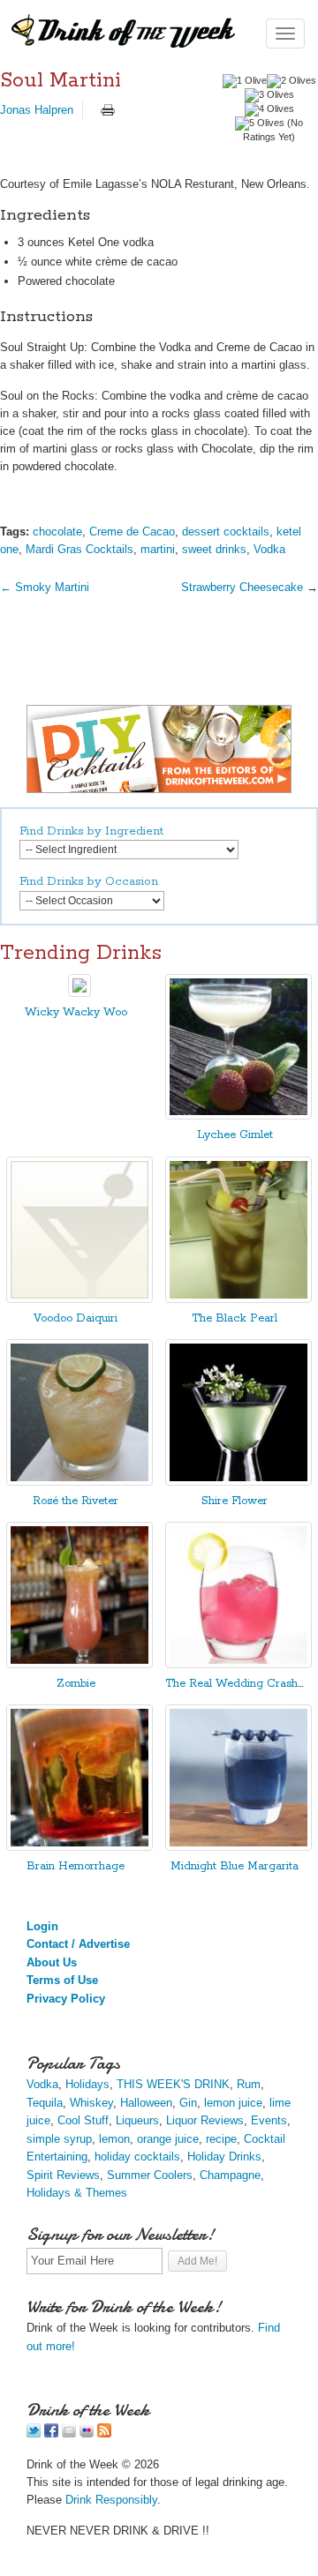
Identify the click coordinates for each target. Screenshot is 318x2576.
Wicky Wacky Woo (76, 1012)
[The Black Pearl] (238, 1299)
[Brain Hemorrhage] (79, 1847)
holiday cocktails (137, 2157)
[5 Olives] (260, 124)
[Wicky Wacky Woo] (79, 993)
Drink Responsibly (111, 2500)
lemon (114, 2139)
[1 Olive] (245, 81)
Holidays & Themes (77, 2193)
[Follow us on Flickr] (87, 2434)
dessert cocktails (226, 532)
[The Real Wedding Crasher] (238, 1664)
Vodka (269, 549)
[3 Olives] (269, 95)
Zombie (76, 1684)
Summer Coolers (150, 2175)
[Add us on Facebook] (51, 2434)
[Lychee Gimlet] (238, 1116)
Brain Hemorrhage (76, 1866)
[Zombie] (79, 1664)
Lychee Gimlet (235, 1135)
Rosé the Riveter (76, 1501)
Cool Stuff (83, 2120)
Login (42, 1926)
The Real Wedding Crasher (237, 1684)
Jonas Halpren (37, 110)
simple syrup (59, 2139)
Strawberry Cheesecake (242, 587)
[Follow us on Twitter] (34, 2434)
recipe (221, 2139)
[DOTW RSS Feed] (104, 2434)
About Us (52, 1962)
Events (269, 2120)
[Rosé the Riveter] (79, 1482)
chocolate (57, 532)
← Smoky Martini (45, 587)
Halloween (146, 2103)
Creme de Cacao (132, 532)
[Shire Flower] (238, 1482)
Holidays (87, 2084)
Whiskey (91, 2103)
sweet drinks (214, 549)
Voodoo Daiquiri (76, 1318)
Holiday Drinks (224, 2157)
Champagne (230, 2175)
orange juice (168, 2139)
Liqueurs (137, 2120)
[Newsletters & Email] (69, 2434)
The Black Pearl (235, 1318)
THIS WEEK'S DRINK (173, 2084)
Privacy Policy (66, 1999)
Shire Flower (235, 1501)
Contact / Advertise (78, 1944)
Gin (188, 2103)
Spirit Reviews (63, 2175)
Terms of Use (62, 1980)
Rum (249, 2084)
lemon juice (233, 2103)
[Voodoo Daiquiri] (79, 1299)
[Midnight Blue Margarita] (238, 1847)
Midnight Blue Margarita (235, 1866)
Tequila (45, 2103)
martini (158, 549)
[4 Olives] (269, 109)
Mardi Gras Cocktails (79, 549)
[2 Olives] (291, 81)
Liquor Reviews (205, 2120)
